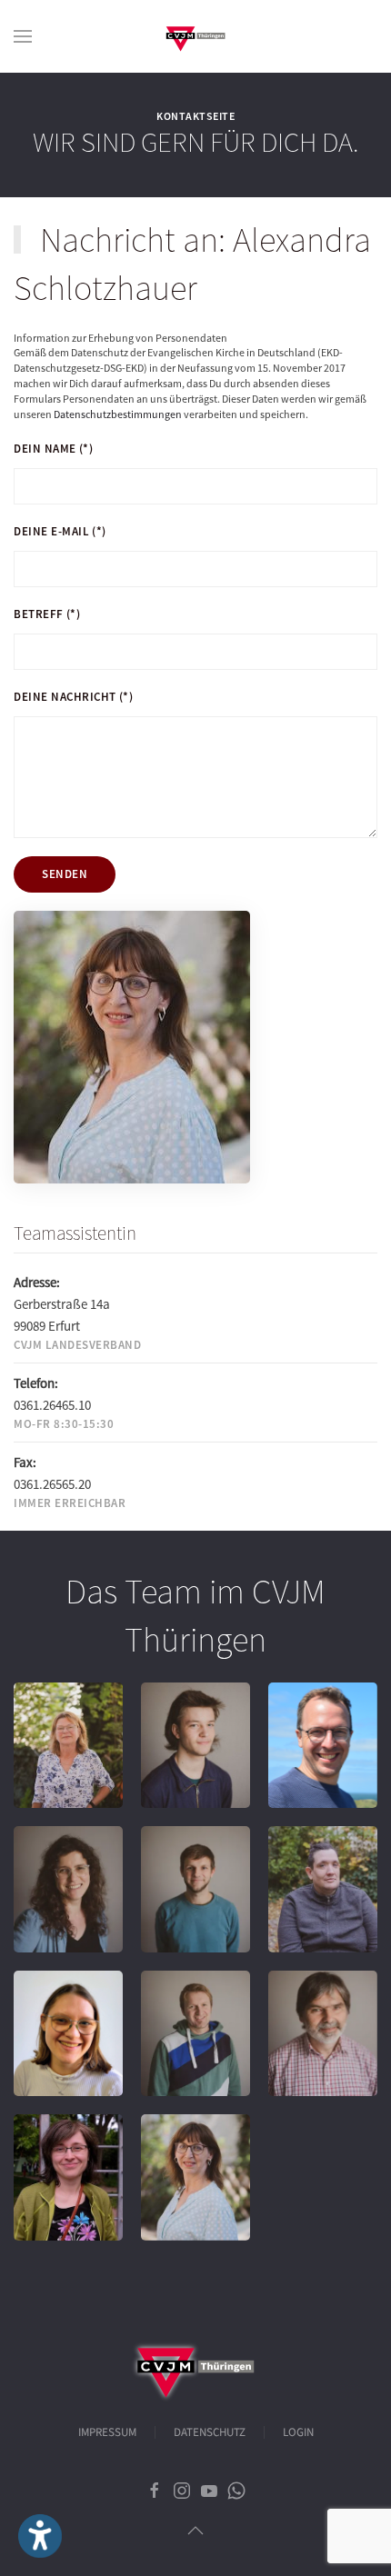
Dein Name (53, 449)
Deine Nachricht (73, 697)
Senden (65, 874)
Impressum (107, 2432)
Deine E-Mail (60, 531)
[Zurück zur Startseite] (195, 36)
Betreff (47, 614)
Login (298, 2432)
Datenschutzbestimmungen (118, 414)
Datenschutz (210, 2432)
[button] (23, 36)
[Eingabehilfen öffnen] (40, 2536)
